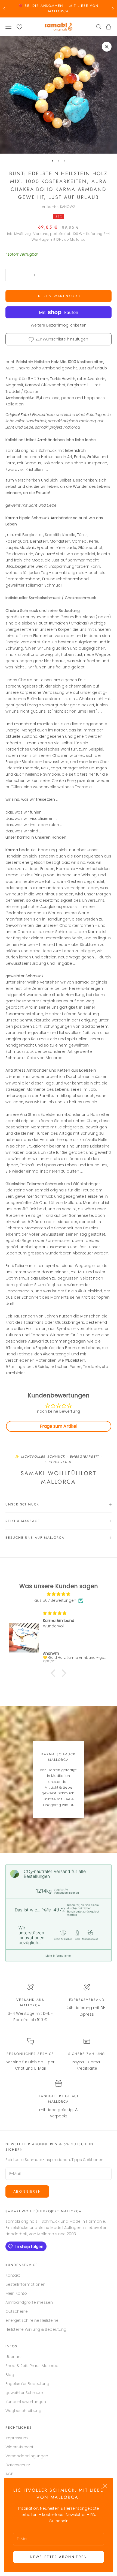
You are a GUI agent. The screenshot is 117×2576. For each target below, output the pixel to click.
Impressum (17, 2438)
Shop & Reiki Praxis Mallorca (32, 2366)
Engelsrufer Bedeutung (27, 2384)
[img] (59, 1594)
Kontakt (13, 2275)
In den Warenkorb (58, 296)
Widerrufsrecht (19, 2447)
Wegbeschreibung (23, 2411)
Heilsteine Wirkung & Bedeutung (36, 2329)
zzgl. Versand (37, 234)
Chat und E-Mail (30, 2068)
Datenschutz (18, 2465)
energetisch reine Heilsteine (32, 2320)
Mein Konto (16, 2293)
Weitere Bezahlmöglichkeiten (59, 325)
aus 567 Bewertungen (55, 1600)
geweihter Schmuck (24, 2393)
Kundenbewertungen (26, 2402)
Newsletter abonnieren (58, 2557)
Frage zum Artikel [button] (59, 1426)
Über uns (14, 2357)
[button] (54, 1673)
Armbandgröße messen (29, 2302)
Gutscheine (17, 2311)
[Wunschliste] (19, 27)
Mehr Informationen (59, 1956)
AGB (10, 2474)
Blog (10, 2375)
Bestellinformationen (25, 2284)
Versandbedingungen (27, 2456)
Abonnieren (27, 2191)
